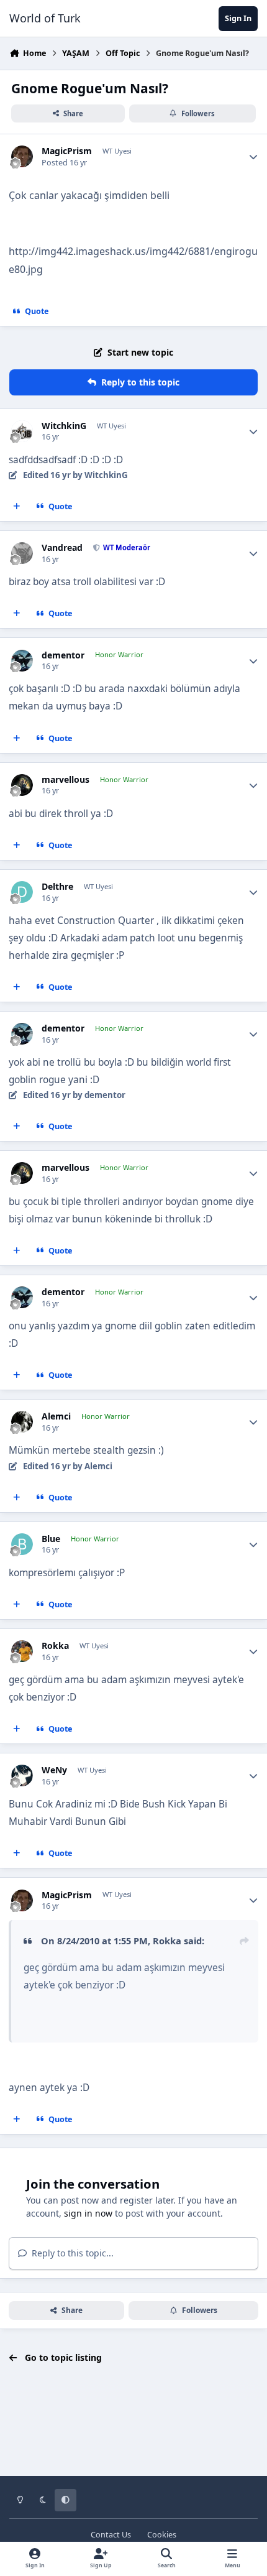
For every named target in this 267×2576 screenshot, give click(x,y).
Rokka (55, 1646)
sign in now (88, 2213)
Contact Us (111, 2535)
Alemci (56, 1416)
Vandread (62, 548)
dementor (63, 655)
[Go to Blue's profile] (22, 1544)
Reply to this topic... (71, 2253)
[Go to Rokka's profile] (22, 1651)
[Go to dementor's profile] (22, 661)
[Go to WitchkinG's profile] (22, 431)
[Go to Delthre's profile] (22, 892)
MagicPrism (67, 151)
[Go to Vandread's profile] (22, 553)
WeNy (54, 1770)
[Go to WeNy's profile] (22, 1775)
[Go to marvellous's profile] (22, 785)
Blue (51, 1539)
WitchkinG (64, 426)
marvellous (66, 780)
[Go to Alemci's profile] (22, 1422)
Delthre (57, 887)
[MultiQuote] (17, 507)
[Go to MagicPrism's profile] (22, 156)
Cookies (162, 2535)
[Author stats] (253, 157)
